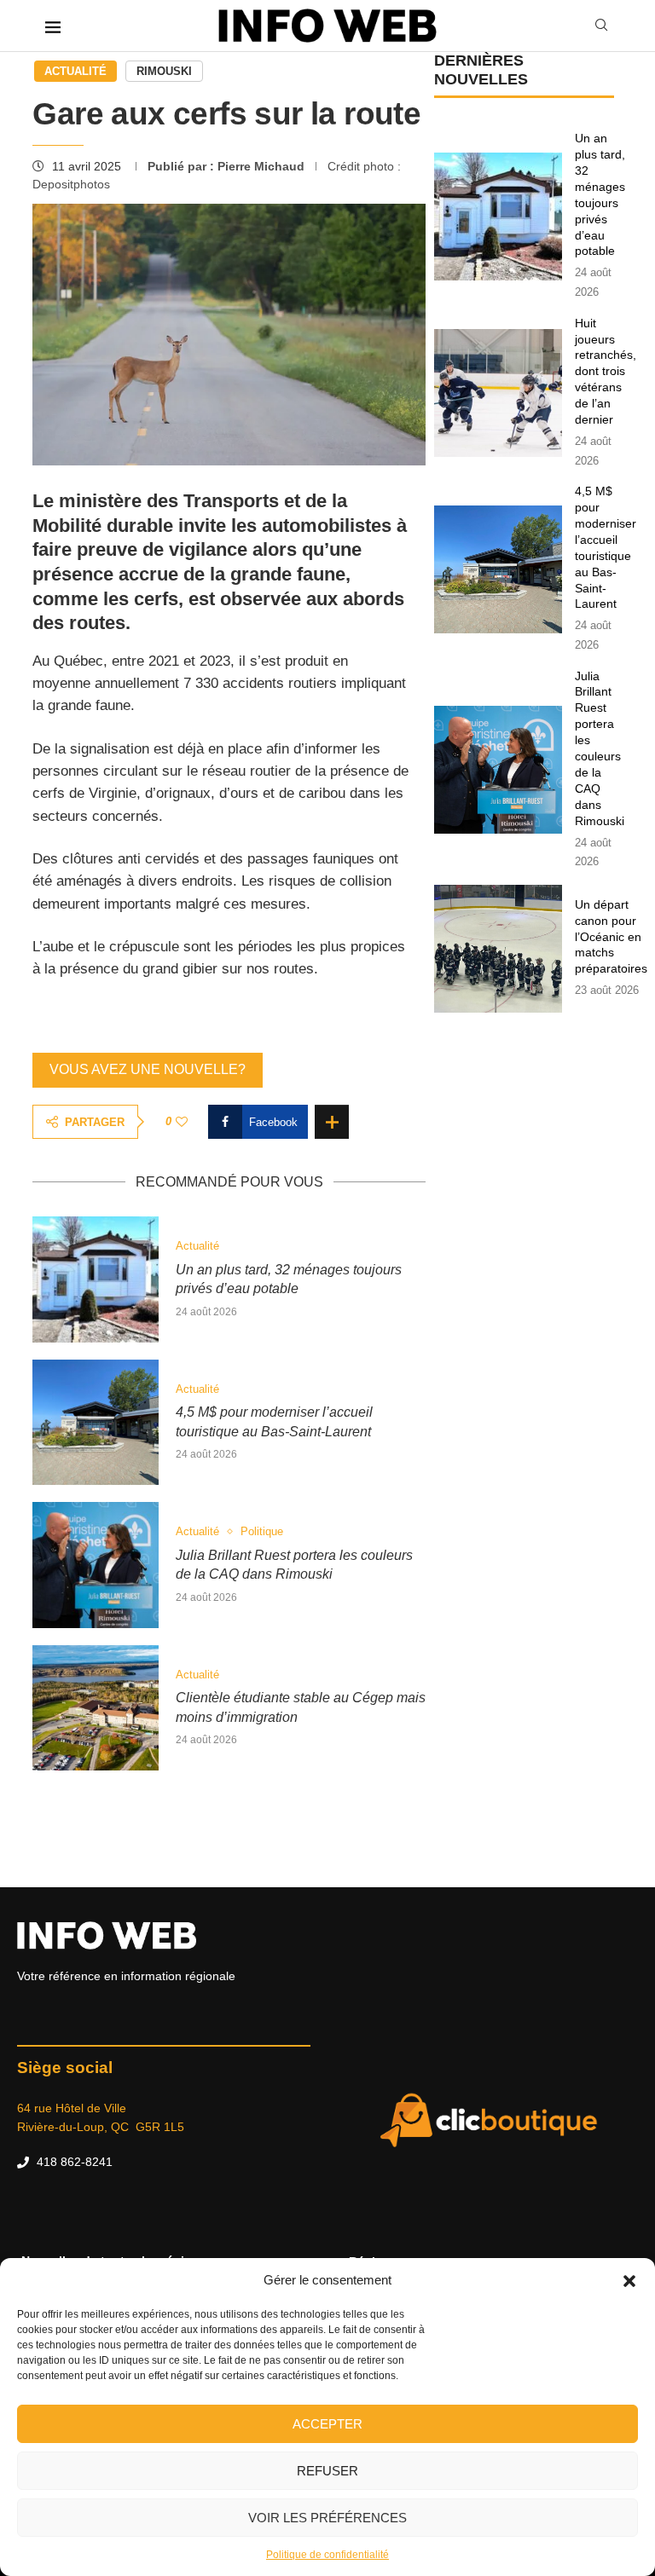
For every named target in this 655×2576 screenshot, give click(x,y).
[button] (629, 2280)
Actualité (75, 71)
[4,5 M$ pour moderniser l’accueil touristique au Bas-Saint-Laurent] (95, 1422)
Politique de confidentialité (327, 2555)
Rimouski (164, 71)
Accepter (327, 2424)
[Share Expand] (332, 1122)
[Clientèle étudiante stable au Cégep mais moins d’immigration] (95, 1708)
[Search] (601, 25)
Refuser (327, 2471)
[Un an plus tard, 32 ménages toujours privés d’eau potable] (95, 1279)
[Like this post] (182, 1122)
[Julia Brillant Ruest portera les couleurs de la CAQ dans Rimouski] (95, 1565)
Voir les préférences (327, 2518)
